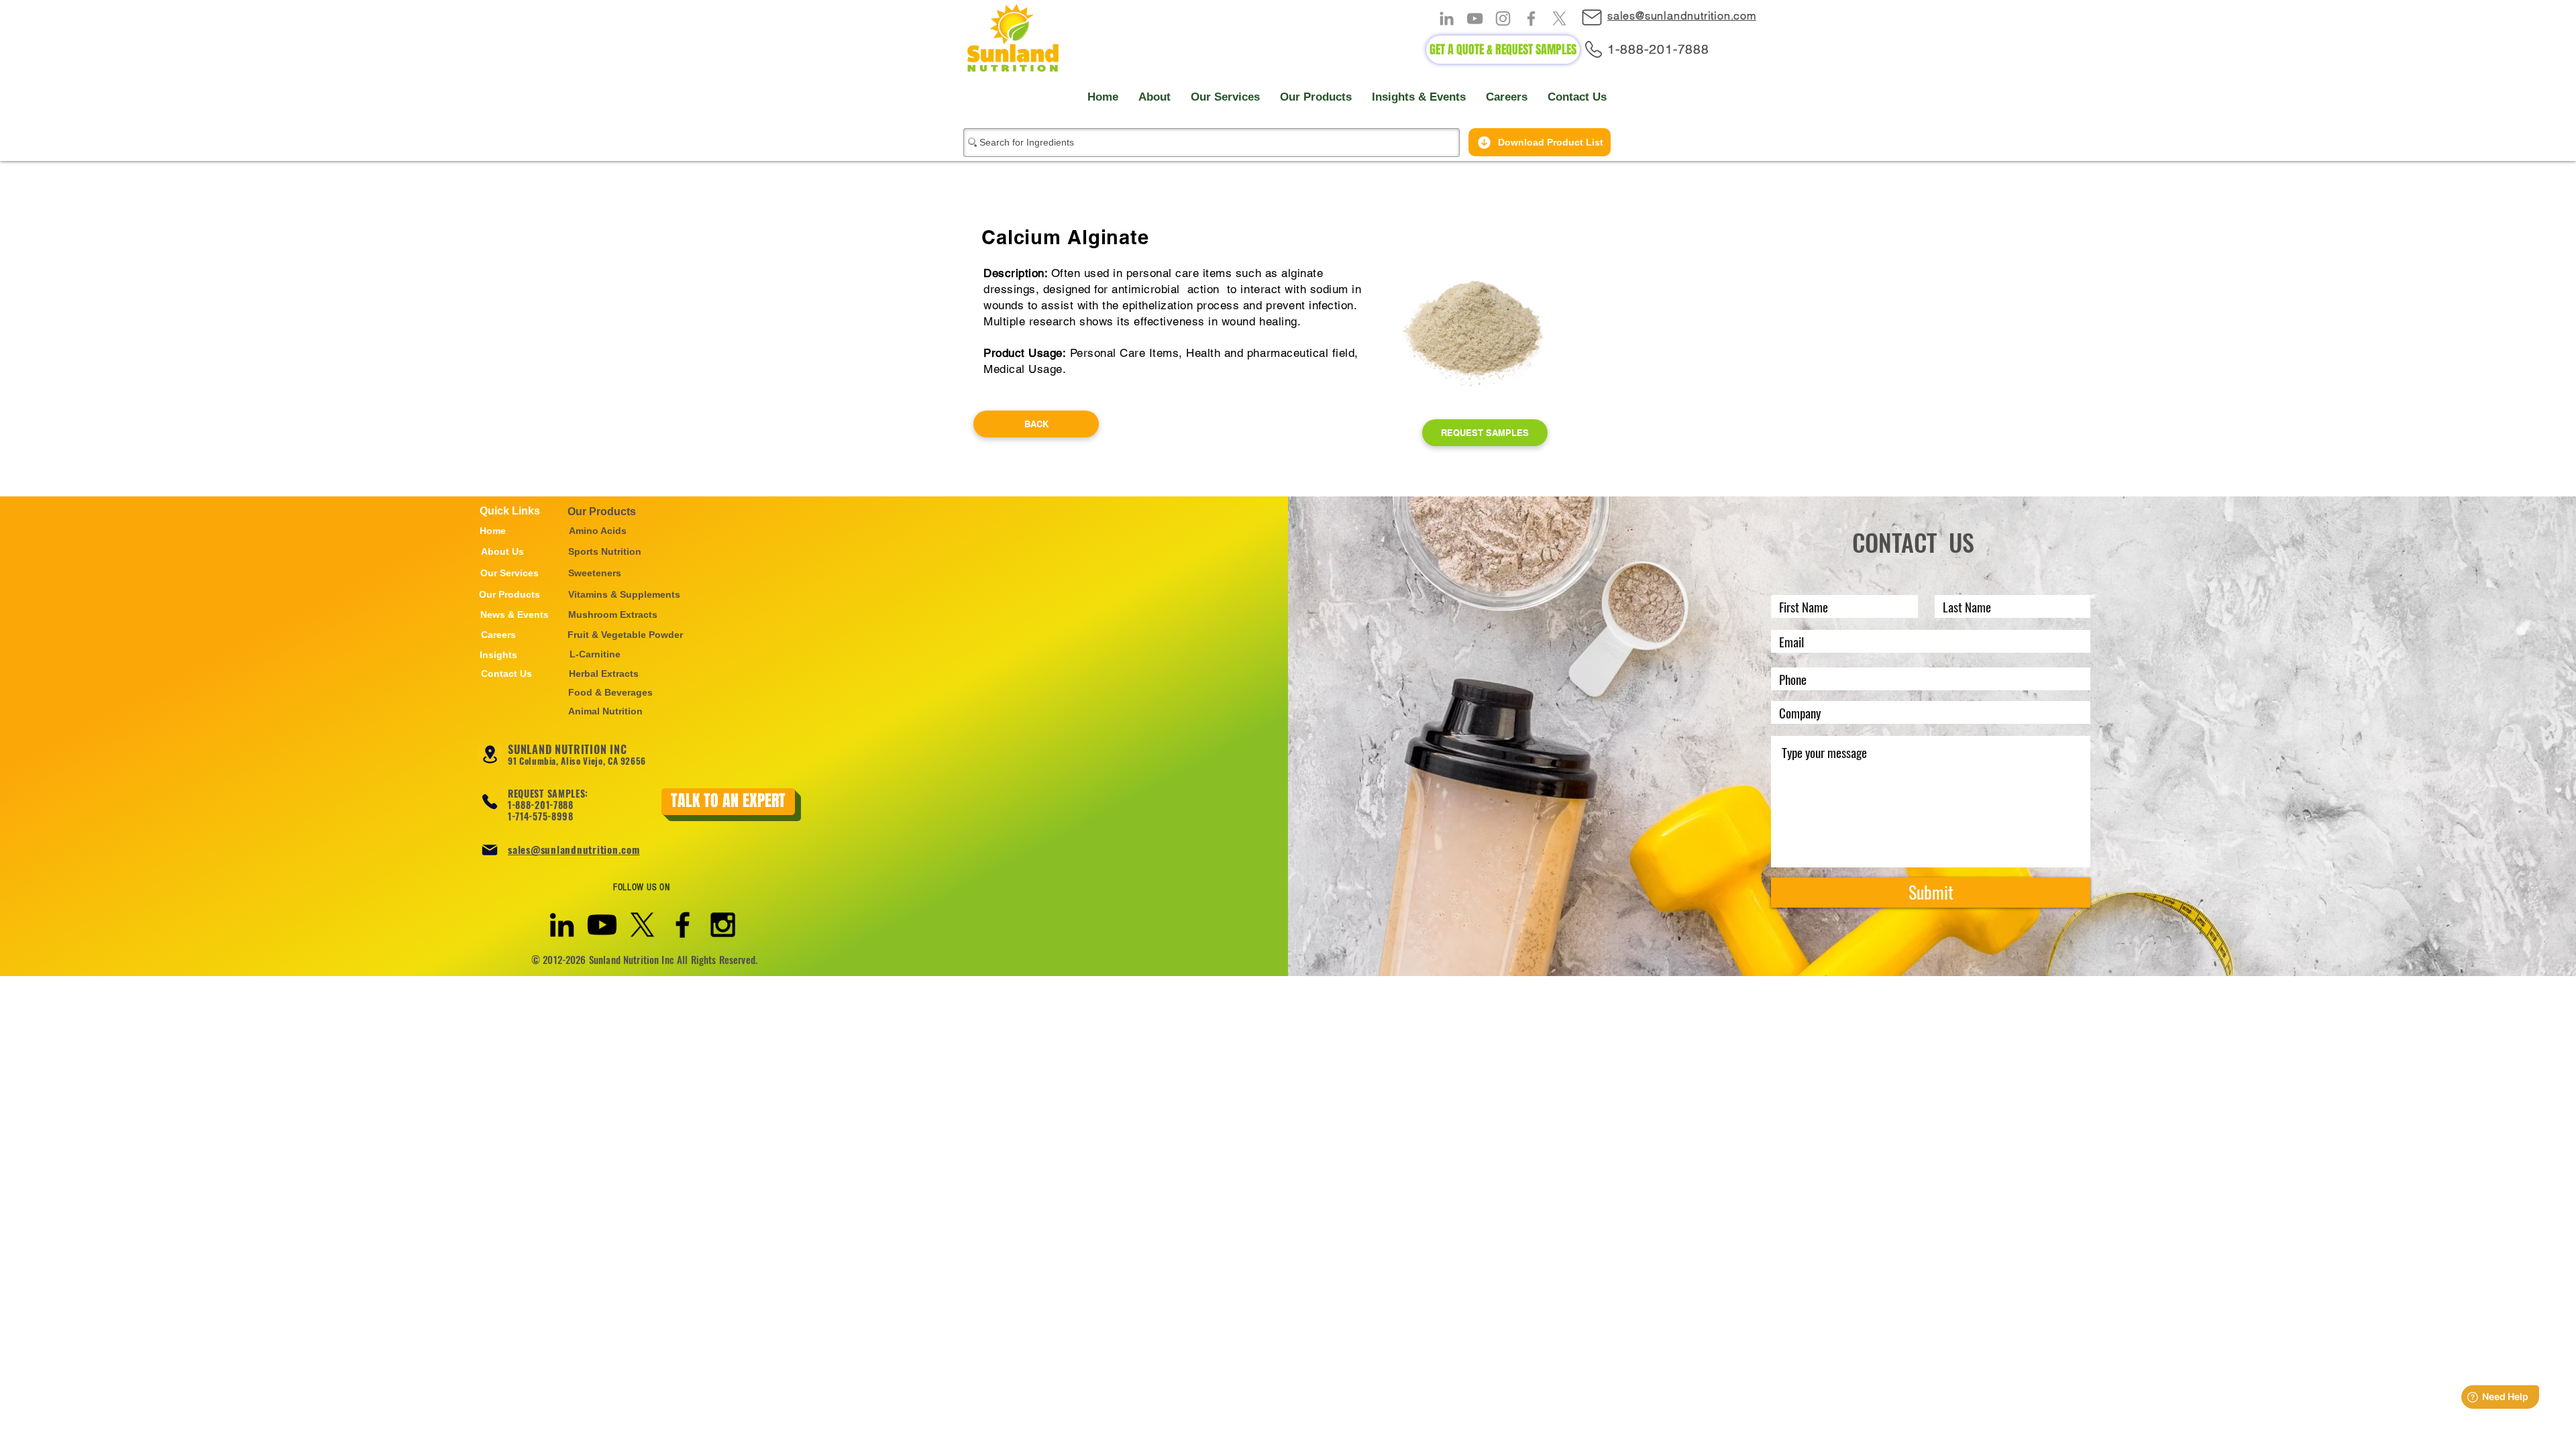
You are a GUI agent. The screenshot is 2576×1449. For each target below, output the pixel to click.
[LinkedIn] (1447, 18)
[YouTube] (1475, 18)
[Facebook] (1531, 18)
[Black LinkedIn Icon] (562, 925)
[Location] (490, 754)
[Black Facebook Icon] (683, 925)
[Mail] (1598, 17)
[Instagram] (1503, 18)
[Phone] (490, 802)
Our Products (602, 512)
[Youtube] (602, 925)
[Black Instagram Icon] (723, 925)
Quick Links (510, 511)
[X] (1559, 18)
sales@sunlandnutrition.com (574, 849)
